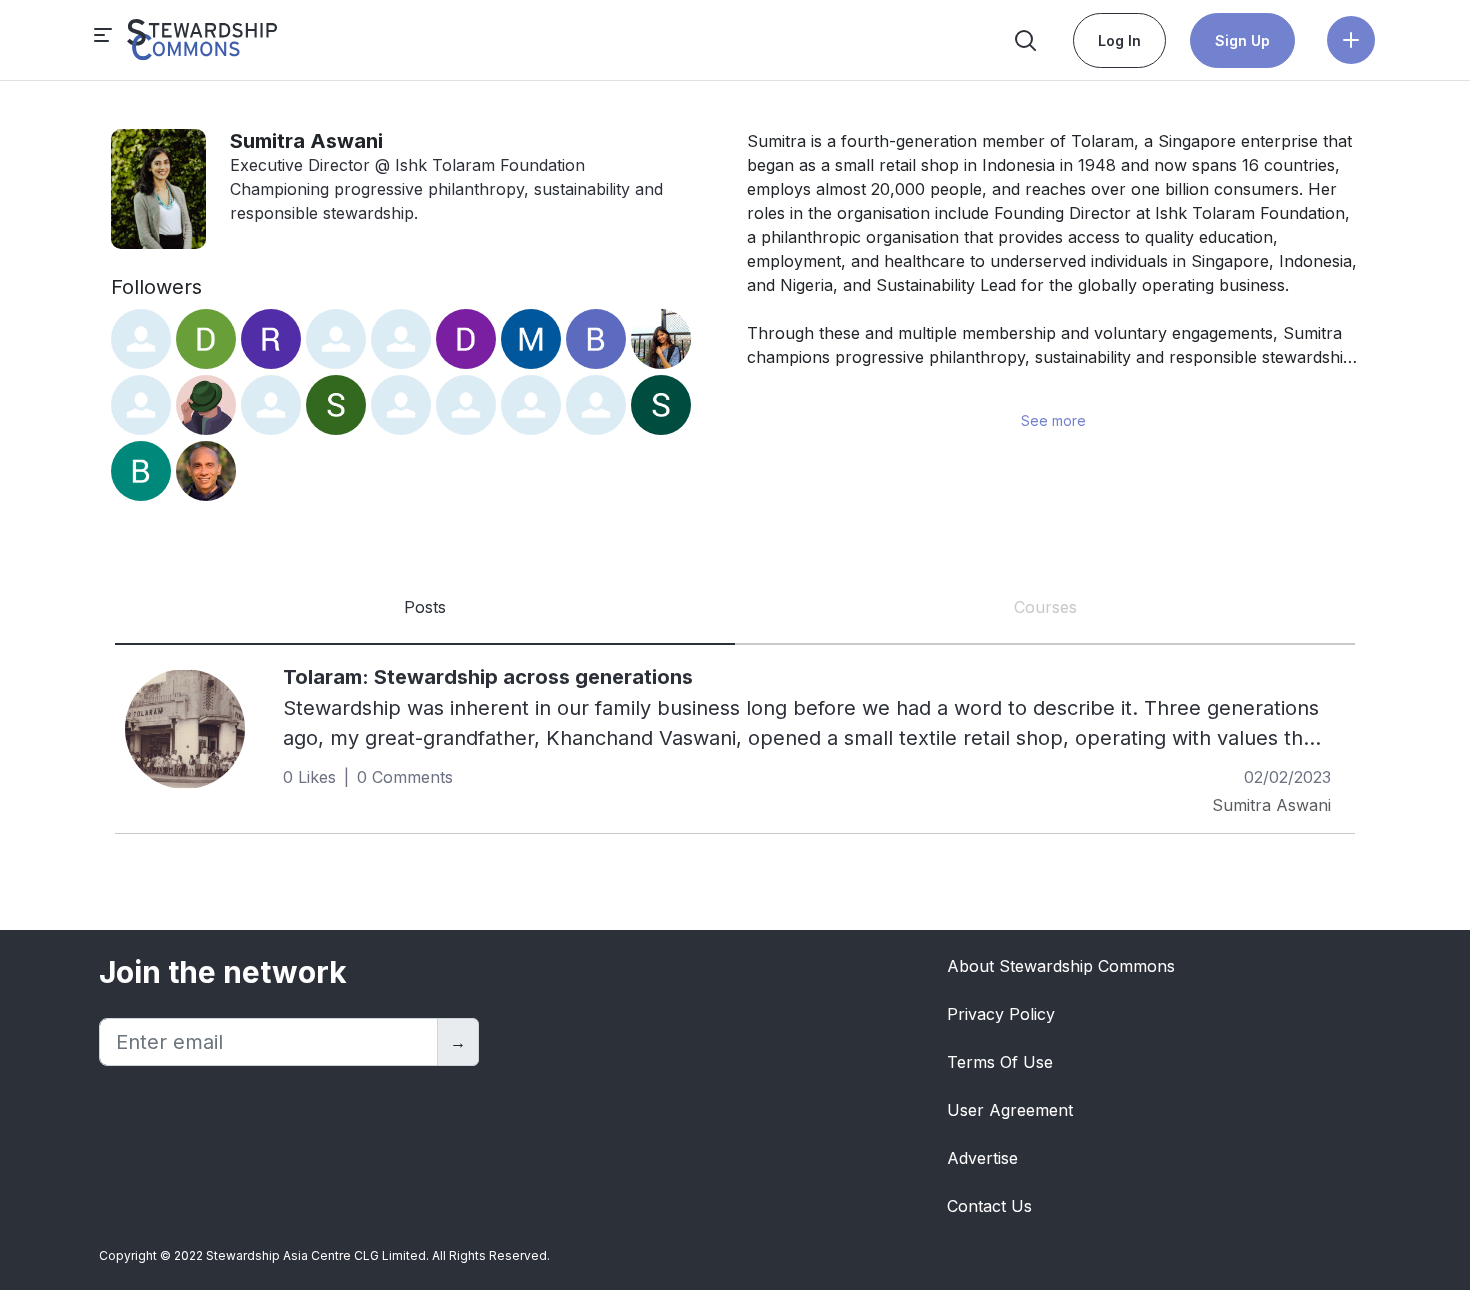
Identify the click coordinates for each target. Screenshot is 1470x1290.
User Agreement (1010, 1110)
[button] (1351, 40)
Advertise (982, 1158)
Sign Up (1242, 40)
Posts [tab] (425, 607)
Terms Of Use (1000, 1062)
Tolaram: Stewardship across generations (488, 677)
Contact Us (989, 1206)
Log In (1119, 40)
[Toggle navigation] (186, 40)
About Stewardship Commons (1061, 966)
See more (1053, 420)
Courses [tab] (1045, 607)
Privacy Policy (1001, 1014)
